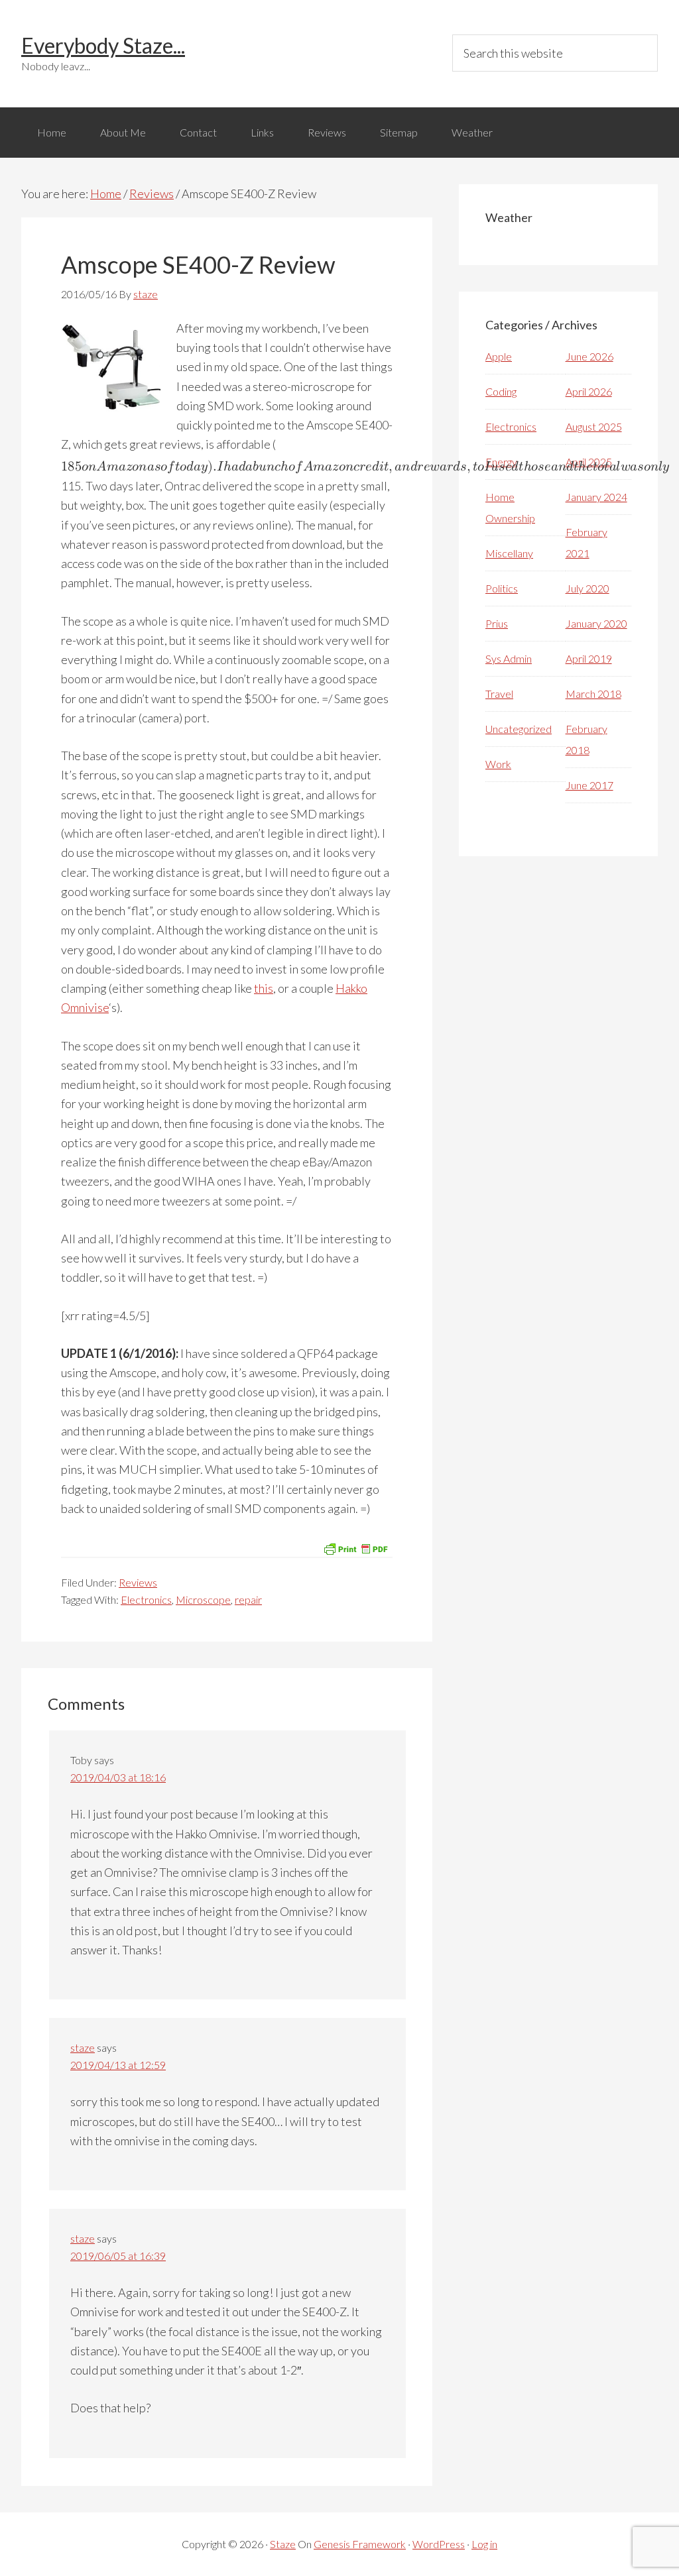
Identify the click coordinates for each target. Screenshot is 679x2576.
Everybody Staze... (103, 45)
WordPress (439, 2544)
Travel (499, 694)
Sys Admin (509, 658)
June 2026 (589, 356)
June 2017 (589, 785)
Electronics (146, 1599)
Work (498, 764)
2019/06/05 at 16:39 (118, 2256)
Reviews (138, 1582)
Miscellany (509, 553)
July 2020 (587, 588)
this (264, 988)
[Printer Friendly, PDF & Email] (355, 1547)
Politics (502, 588)
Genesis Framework (360, 2544)
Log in (484, 2544)
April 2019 (589, 658)
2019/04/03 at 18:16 (118, 1777)
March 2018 (593, 694)
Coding (501, 391)
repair (248, 1599)
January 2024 (596, 497)
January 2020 (596, 623)
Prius (497, 623)
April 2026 (589, 391)
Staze (283, 2544)
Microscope (203, 1599)
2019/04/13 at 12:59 (118, 2065)
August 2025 (594, 426)
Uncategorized (519, 729)
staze (83, 2047)
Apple (499, 356)
